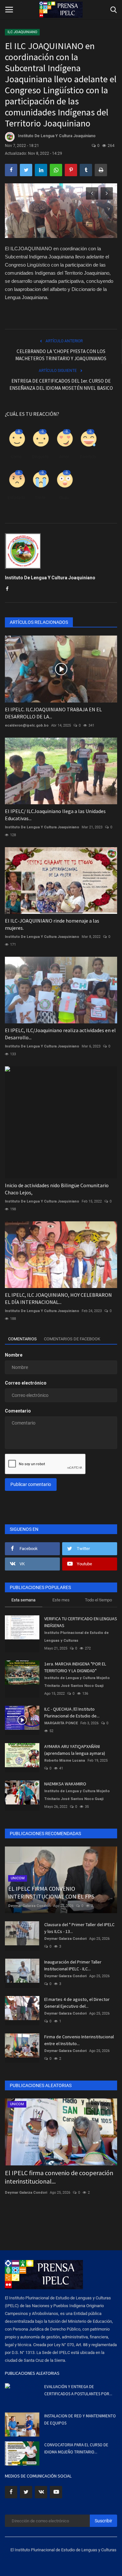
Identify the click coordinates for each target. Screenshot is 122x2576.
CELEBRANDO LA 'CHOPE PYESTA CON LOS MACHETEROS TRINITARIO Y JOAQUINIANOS (61, 355)
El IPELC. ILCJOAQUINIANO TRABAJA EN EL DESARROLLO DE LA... (53, 713)
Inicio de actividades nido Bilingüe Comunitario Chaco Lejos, (57, 1189)
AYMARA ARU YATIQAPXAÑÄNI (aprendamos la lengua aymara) (75, 1750)
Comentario (18, 1411)
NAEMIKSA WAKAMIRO (65, 1784)
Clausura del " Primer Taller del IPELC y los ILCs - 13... (79, 1928)
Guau (64, 498)
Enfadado (16, 498)
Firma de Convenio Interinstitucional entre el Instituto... (79, 2040)
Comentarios (22, 1339)
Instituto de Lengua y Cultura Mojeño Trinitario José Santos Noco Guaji (77, 1682)
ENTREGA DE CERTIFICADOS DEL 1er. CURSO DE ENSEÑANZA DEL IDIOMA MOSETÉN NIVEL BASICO (61, 384)
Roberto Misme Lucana (65, 1761)
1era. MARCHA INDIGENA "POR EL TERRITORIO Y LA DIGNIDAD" (75, 1667)
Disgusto (40, 457)
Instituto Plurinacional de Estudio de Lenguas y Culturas (76, 1637)
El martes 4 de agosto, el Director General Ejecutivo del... (77, 2003)
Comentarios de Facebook (72, 1339)
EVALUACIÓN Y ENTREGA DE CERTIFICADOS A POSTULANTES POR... (78, 2390)
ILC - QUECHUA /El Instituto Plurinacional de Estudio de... (72, 1712)
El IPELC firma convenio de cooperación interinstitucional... (59, 2177)
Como (16, 457)
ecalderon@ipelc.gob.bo (27, 725)
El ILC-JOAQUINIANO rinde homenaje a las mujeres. (52, 924)
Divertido (88, 457)
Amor (64, 457)
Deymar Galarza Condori (29, 1906)
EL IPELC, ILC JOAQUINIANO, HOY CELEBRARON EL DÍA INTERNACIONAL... (58, 1298)
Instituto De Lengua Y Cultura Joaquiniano (57, 136)
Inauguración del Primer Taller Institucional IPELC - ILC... (73, 1965)
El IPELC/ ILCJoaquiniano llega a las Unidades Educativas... (55, 815)
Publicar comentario (31, 1484)
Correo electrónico (26, 1383)
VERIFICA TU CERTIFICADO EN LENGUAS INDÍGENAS (81, 1622)
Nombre (14, 1355)
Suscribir (103, 2521)
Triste (40, 498)
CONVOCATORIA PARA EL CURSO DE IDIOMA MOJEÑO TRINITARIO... (76, 2448)
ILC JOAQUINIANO (22, 32)
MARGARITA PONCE (61, 1723)
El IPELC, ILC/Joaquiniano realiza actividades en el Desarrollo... (60, 1034)
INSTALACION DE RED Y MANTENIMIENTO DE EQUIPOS (80, 2419)
